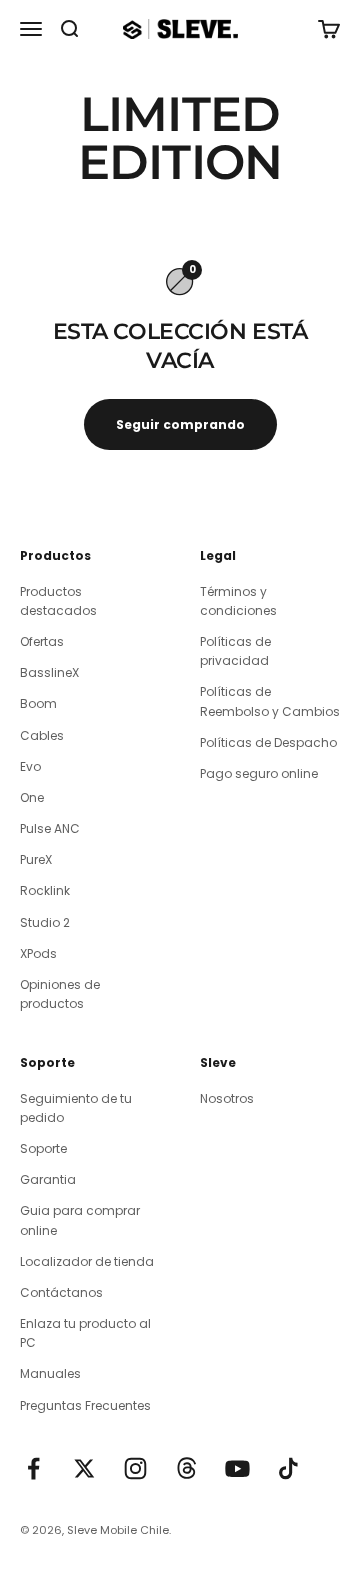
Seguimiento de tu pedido (76, 1108)
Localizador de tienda (87, 1261)
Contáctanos (61, 1292)
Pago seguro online (259, 773)
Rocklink (45, 890)
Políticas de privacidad (235, 651)
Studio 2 (45, 922)
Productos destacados (58, 601)
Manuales (50, 1373)
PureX (36, 859)
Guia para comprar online (80, 1220)
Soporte (43, 1148)
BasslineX (49, 672)
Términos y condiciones (238, 601)
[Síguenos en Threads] (186, 1468)
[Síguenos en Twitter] (84, 1468)
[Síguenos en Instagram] (135, 1468)
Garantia (48, 1179)
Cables (42, 735)
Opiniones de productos (60, 994)
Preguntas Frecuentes (85, 1405)
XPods (38, 953)
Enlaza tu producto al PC (85, 1333)
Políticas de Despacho (268, 742)
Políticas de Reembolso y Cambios (270, 701)
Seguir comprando (180, 424)
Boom (38, 703)
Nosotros (227, 1098)
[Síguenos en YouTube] (237, 1468)
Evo (30, 766)
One (32, 797)
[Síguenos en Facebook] (33, 1468)
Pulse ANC (50, 828)
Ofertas (42, 641)
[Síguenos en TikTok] (288, 1468)
